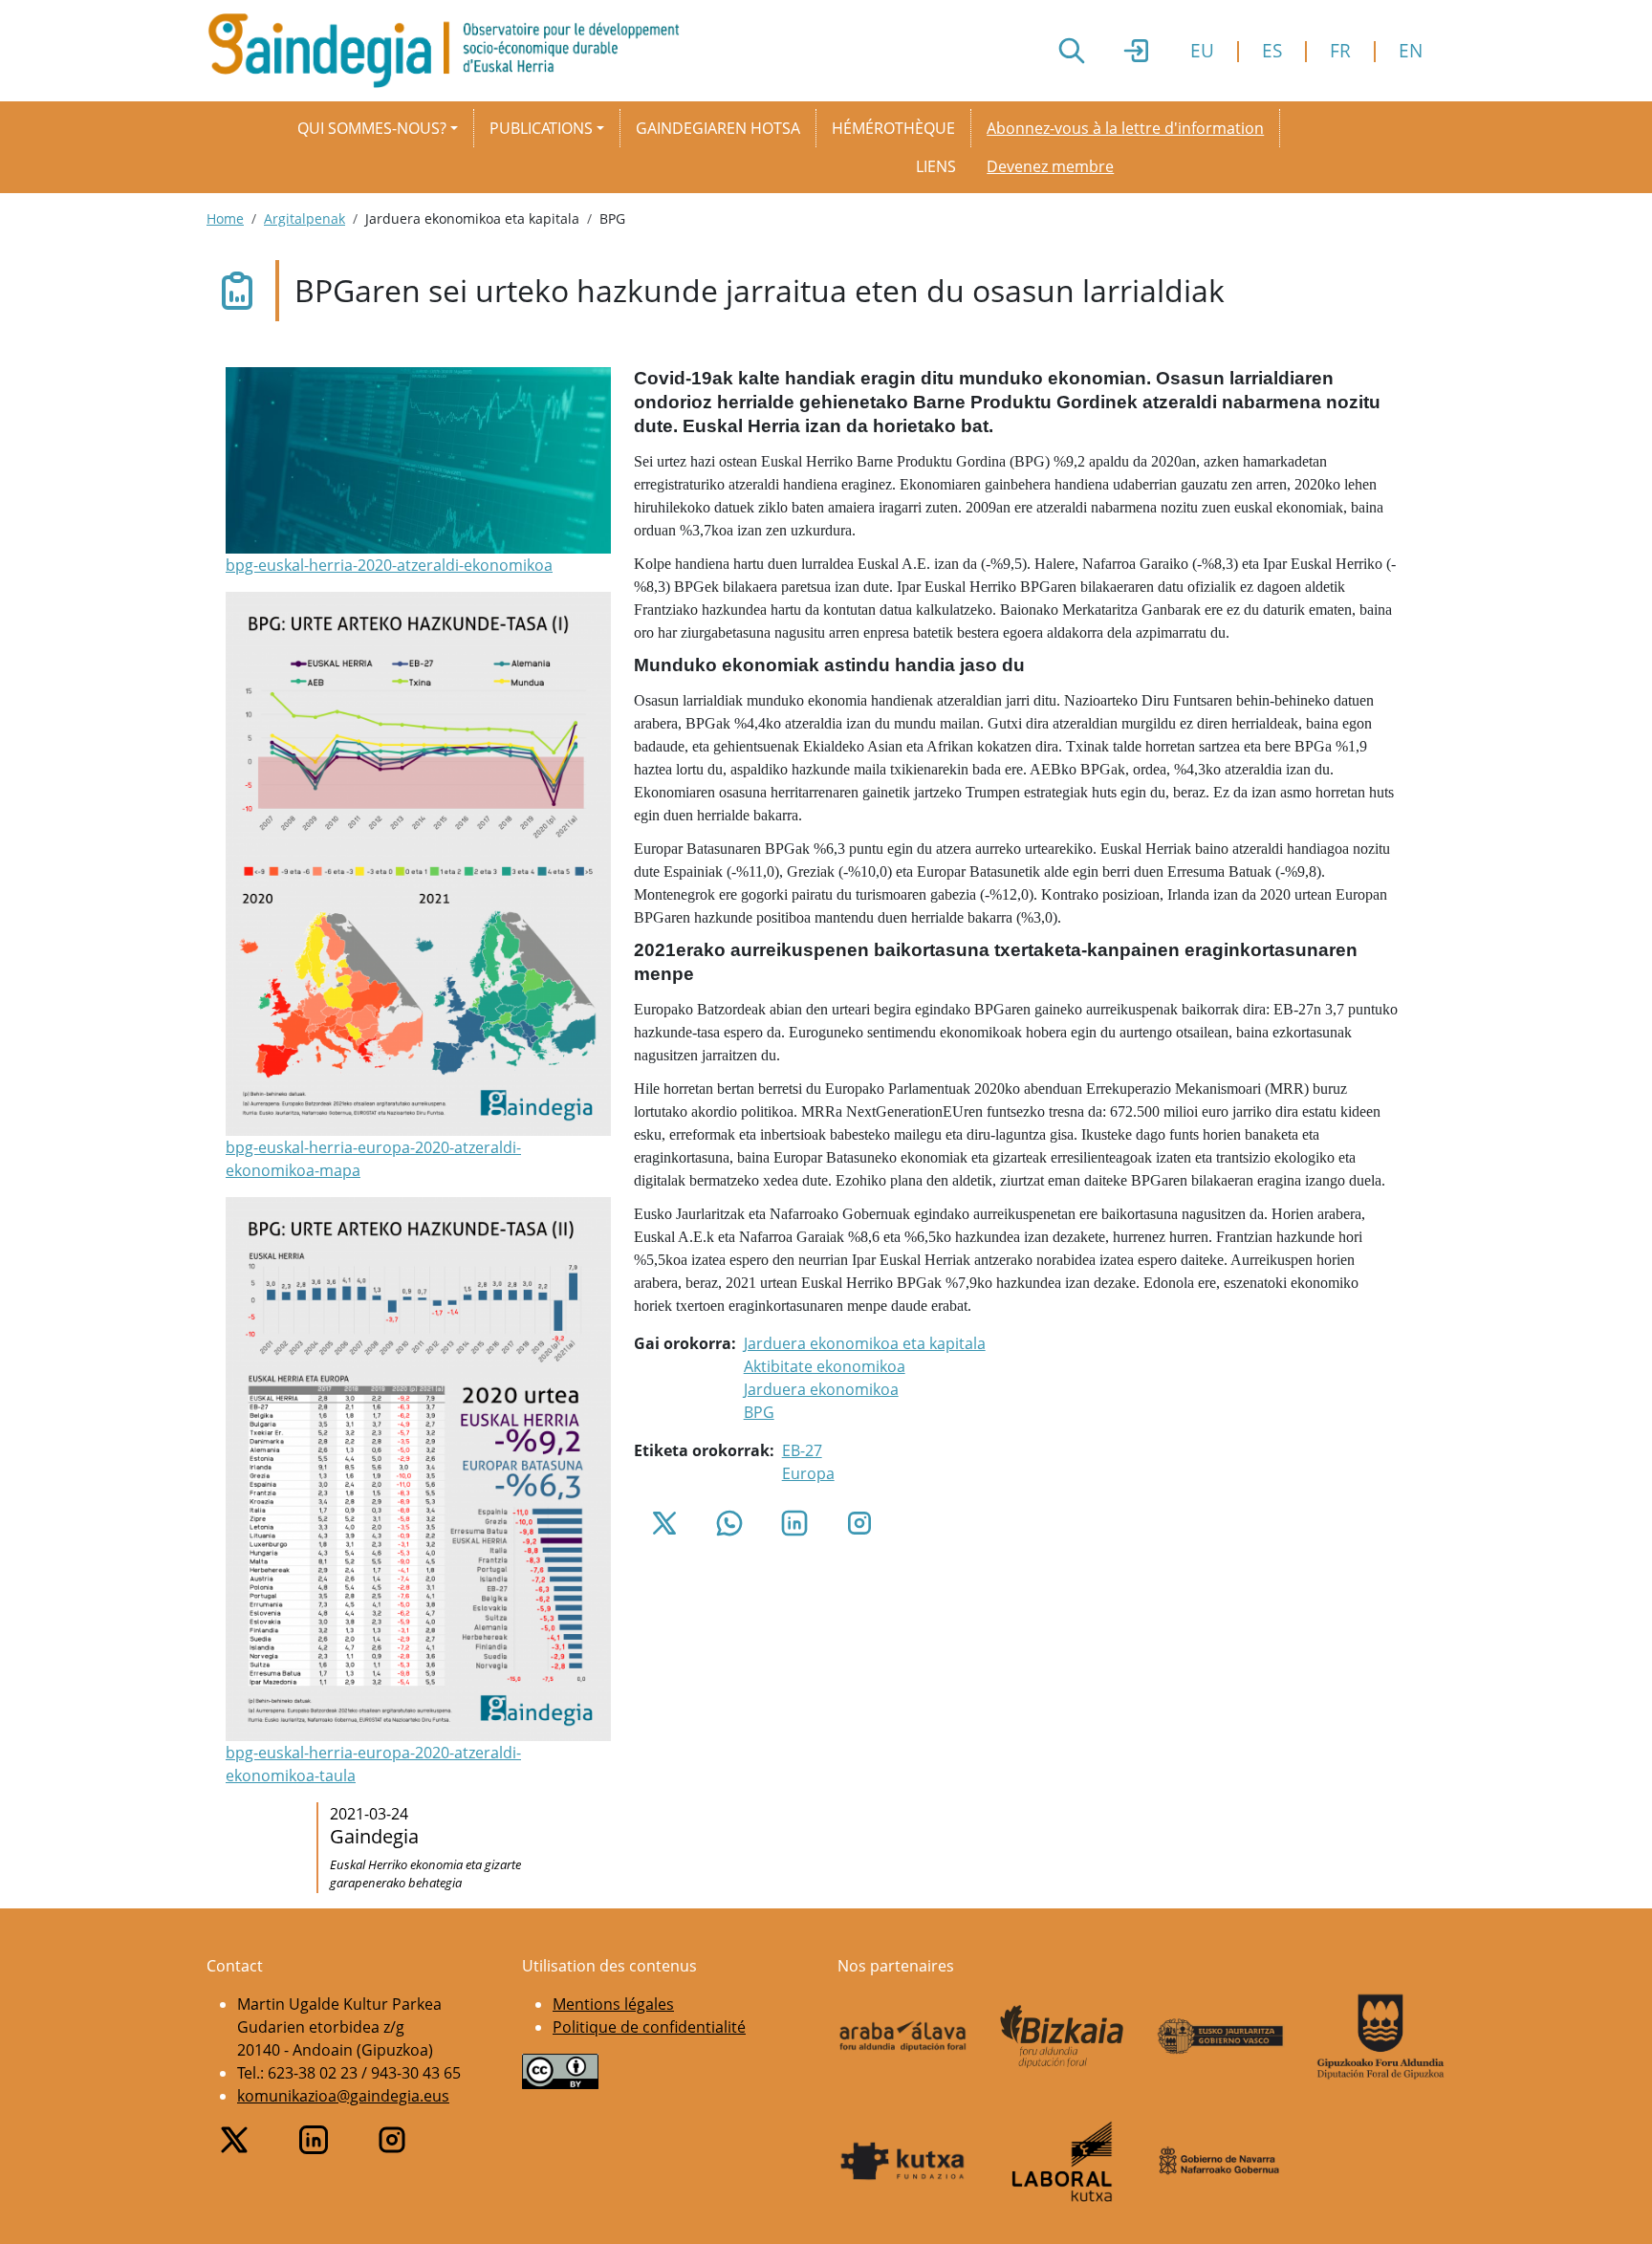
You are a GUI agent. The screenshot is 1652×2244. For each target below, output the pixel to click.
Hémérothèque (893, 128)
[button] (418, 472)
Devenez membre (1050, 166)
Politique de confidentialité (649, 2027)
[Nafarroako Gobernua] (1221, 2161)
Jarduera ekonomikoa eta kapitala (865, 1343)
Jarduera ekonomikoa (821, 1389)
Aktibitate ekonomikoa (825, 1366)
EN (1411, 50)
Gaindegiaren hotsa (718, 128)
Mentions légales (613, 2004)
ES (1272, 50)
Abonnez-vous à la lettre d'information (1125, 128)
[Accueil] (451, 51)
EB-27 (802, 1450)
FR (1340, 50)
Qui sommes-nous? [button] (372, 128)
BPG (759, 1412)
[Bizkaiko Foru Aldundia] (1063, 2036)
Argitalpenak (304, 218)
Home (225, 218)
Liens (936, 166)
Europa (808, 1473)
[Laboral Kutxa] (1063, 2162)
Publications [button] (541, 128)
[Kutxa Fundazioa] (903, 2162)
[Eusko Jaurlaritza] (1221, 2036)
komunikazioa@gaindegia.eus (343, 2096)
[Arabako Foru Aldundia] (903, 2037)
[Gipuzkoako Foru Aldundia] (1381, 2037)
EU (1202, 50)
